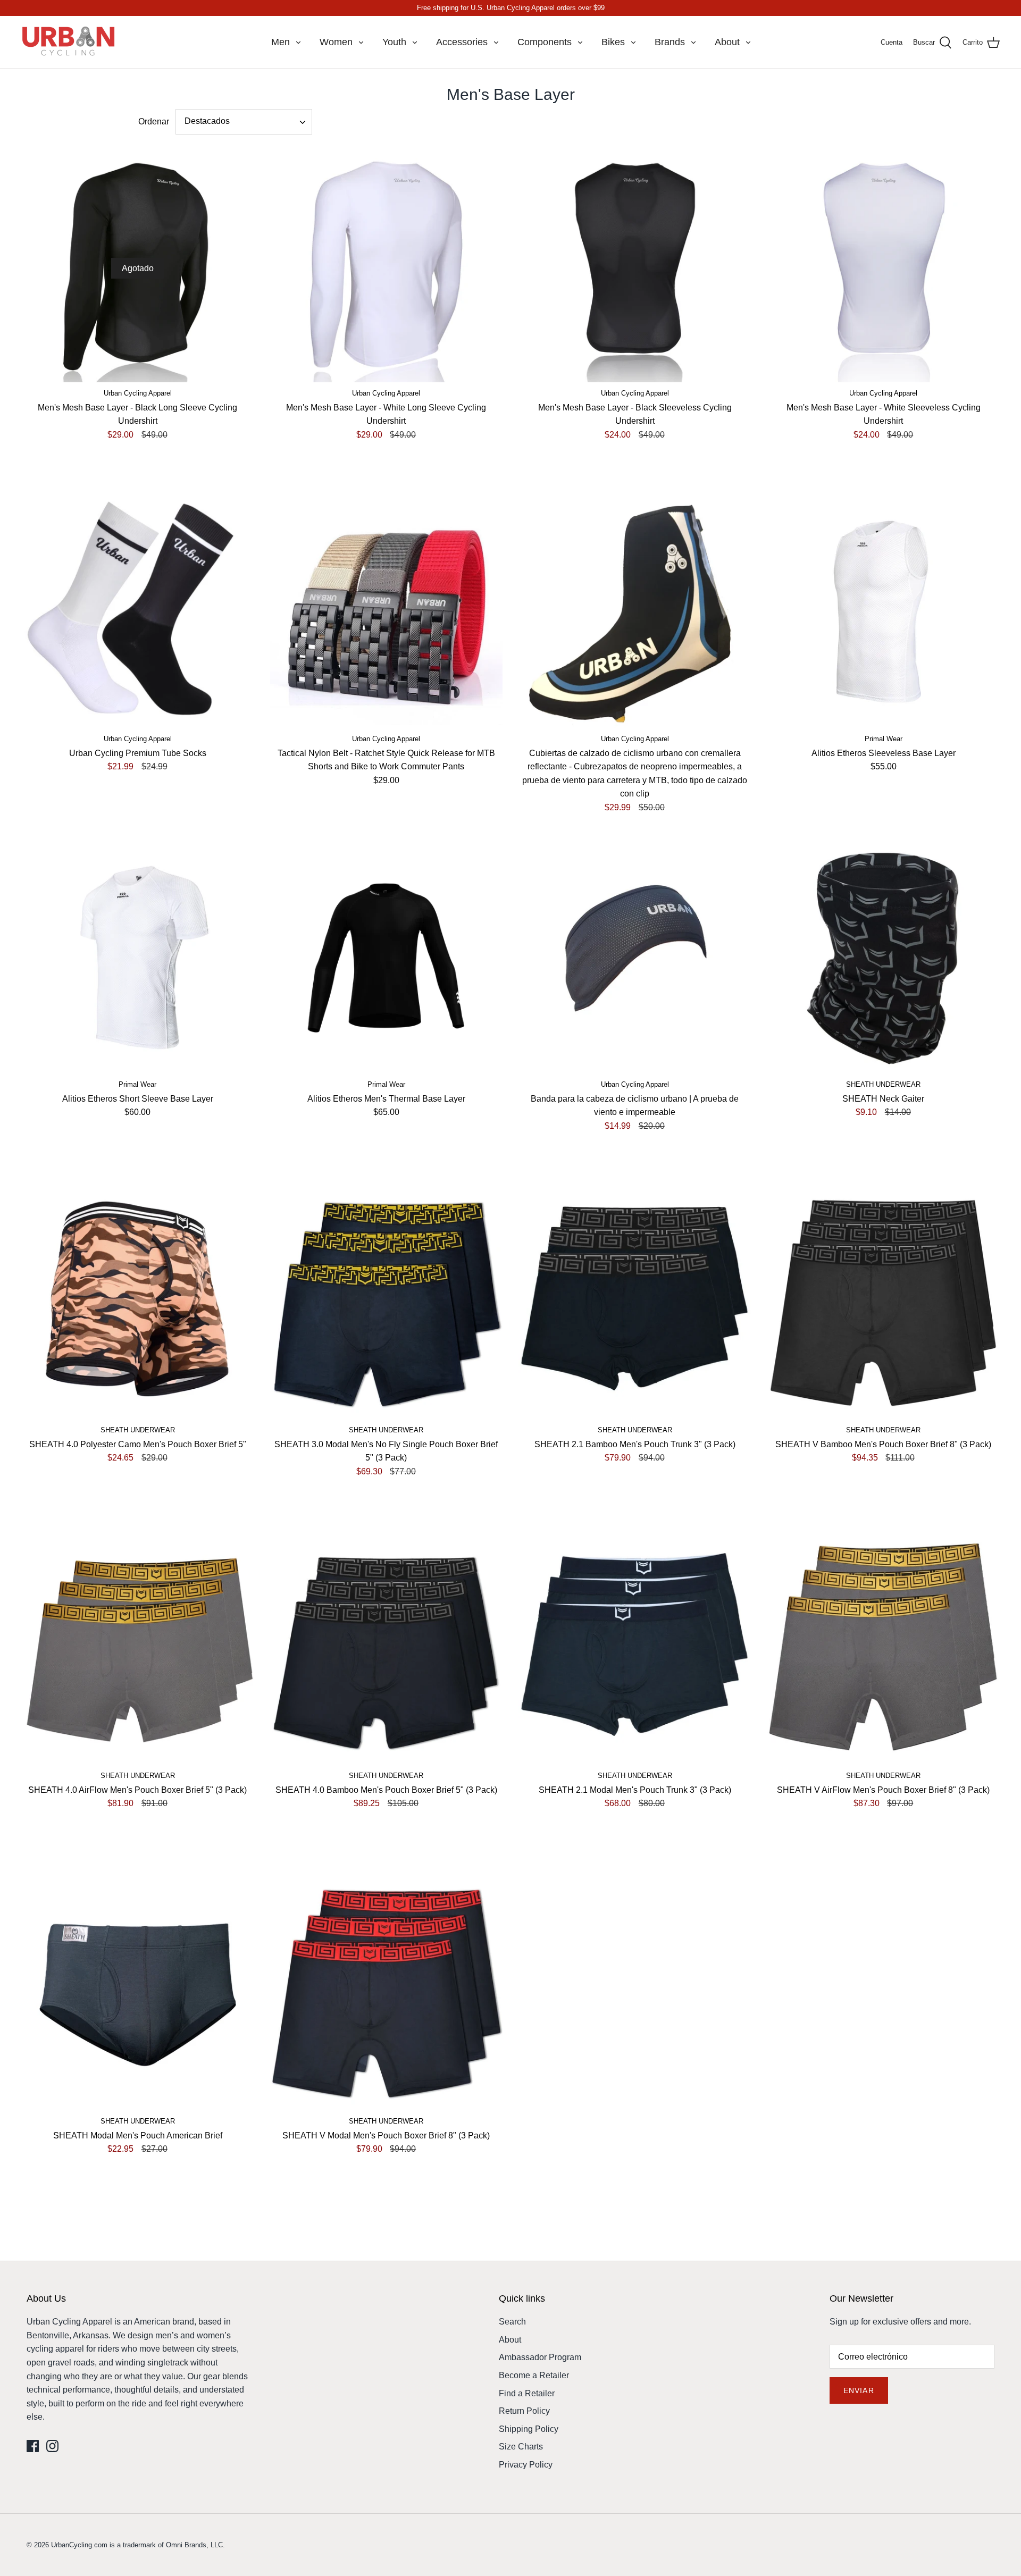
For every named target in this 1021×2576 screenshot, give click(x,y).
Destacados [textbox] (207, 121)
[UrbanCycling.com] (69, 42)
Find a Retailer (527, 2393)
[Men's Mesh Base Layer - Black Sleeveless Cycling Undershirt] (635, 266)
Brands (670, 42)
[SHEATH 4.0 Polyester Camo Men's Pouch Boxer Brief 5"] (138, 1303)
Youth (394, 42)
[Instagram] (52, 2446)
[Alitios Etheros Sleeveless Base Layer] (884, 612)
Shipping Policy (529, 2429)
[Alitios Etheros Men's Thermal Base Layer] (387, 958)
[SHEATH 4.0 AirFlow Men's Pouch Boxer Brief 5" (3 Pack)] (138, 1649)
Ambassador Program (540, 2357)
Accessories (462, 42)
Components (545, 42)
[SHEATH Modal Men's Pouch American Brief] (138, 1994)
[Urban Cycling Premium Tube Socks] (138, 612)
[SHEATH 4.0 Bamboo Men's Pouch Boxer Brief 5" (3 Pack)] (387, 1649)
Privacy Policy (526, 2465)
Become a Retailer (534, 2375)
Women (336, 42)
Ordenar (154, 121)
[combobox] (244, 122)
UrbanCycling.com (79, 2545)
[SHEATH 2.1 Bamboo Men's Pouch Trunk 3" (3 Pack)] (635, 1303)
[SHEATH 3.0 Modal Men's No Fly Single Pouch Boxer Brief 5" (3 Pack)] (387, 1303)
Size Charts (521, 2447)
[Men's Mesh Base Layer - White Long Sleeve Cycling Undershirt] (387, 266)
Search (512, 2322)
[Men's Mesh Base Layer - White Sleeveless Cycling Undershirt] (884, 266)
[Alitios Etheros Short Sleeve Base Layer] (138, 958)
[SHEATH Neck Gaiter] (884, 958)
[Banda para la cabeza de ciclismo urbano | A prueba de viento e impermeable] (635, 958)
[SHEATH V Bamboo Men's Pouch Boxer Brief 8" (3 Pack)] (884, 1303)
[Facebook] (33, 2446)
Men (281, 42)
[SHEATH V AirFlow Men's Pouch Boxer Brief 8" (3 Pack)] (884, 1649)
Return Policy (524, 2411)
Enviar (859, 2390)
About (727, 42)
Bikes (613, 42)
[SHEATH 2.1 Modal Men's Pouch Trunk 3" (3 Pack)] (635, 1649)
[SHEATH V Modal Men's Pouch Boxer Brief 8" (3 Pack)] (387, 1994)
